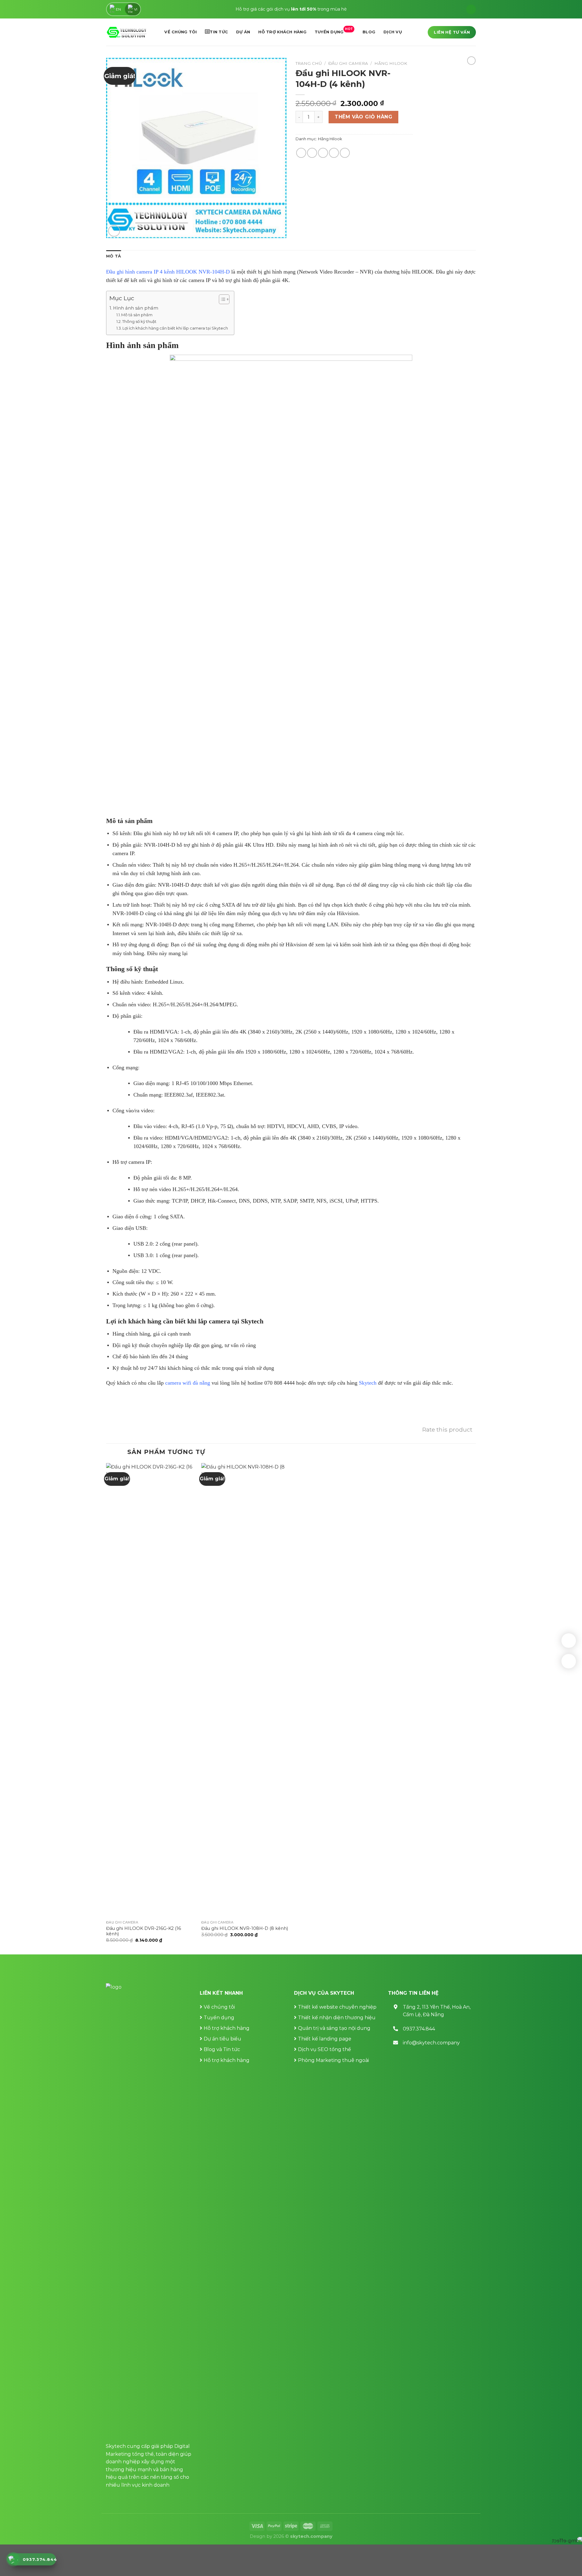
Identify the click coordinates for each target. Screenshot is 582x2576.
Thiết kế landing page (325, 2039)
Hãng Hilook (391, 63)
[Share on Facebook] (301, 153)
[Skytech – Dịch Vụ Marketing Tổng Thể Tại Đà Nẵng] (127, 32)
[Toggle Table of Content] (221, 299)
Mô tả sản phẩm (137, 315)
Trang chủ (309, 63)
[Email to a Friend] (323, 153)
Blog (369, 32)
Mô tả (114, 256)
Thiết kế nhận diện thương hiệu (337, 2018)
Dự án (243, 32)
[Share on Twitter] (312, 153)
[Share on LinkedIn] (345, 153)
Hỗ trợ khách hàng (282, 32)
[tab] (114, 256)
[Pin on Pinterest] (334, 153)
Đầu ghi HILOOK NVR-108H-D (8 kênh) (245, 1928)
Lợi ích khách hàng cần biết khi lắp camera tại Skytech (175, 328)
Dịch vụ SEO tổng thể (324, 2049)
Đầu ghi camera (348, 63)
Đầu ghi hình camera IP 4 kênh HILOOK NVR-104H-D (168, 272)
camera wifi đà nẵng (188, 1383)
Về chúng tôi (181, 32)
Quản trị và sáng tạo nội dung (334, 2028)
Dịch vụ (393, 32)
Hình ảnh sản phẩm (136, 308)
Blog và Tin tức (222, 2049)
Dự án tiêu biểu (222, 2039)
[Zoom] (114, 231)
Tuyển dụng (334, 31)
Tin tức (219, 32)
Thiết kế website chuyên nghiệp (337, 2007)
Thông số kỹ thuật (139, 321)
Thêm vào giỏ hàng (363, 117)
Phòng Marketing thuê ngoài (333, 2060)
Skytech (368, 1383)
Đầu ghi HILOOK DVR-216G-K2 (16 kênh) (144, 1931)
